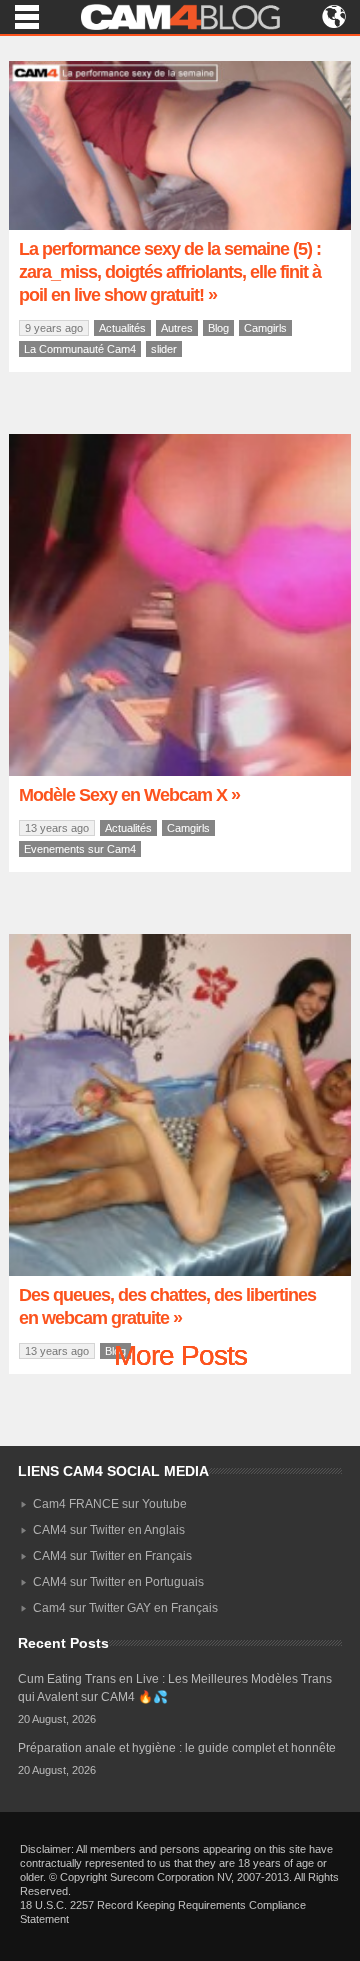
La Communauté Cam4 (80, 349)
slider (164, 349)
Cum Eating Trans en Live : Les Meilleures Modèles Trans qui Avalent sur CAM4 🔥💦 (175, 1688)
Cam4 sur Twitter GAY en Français (125, 1608)
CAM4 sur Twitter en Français (112, 1556)
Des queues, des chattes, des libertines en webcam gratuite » (167, 1306)
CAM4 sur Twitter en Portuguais (118, 1582)
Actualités (122, 328)
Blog (218, 328)
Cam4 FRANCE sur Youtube (110, 1504)
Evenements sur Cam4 (80, 849)
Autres (177, 328)
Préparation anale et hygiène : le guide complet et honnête (177, 1748)
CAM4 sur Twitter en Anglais (109, 1530)
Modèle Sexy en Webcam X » (129, 795)
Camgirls (265, 328)
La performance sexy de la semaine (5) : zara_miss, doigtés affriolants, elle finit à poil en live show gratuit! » (170, 272)
